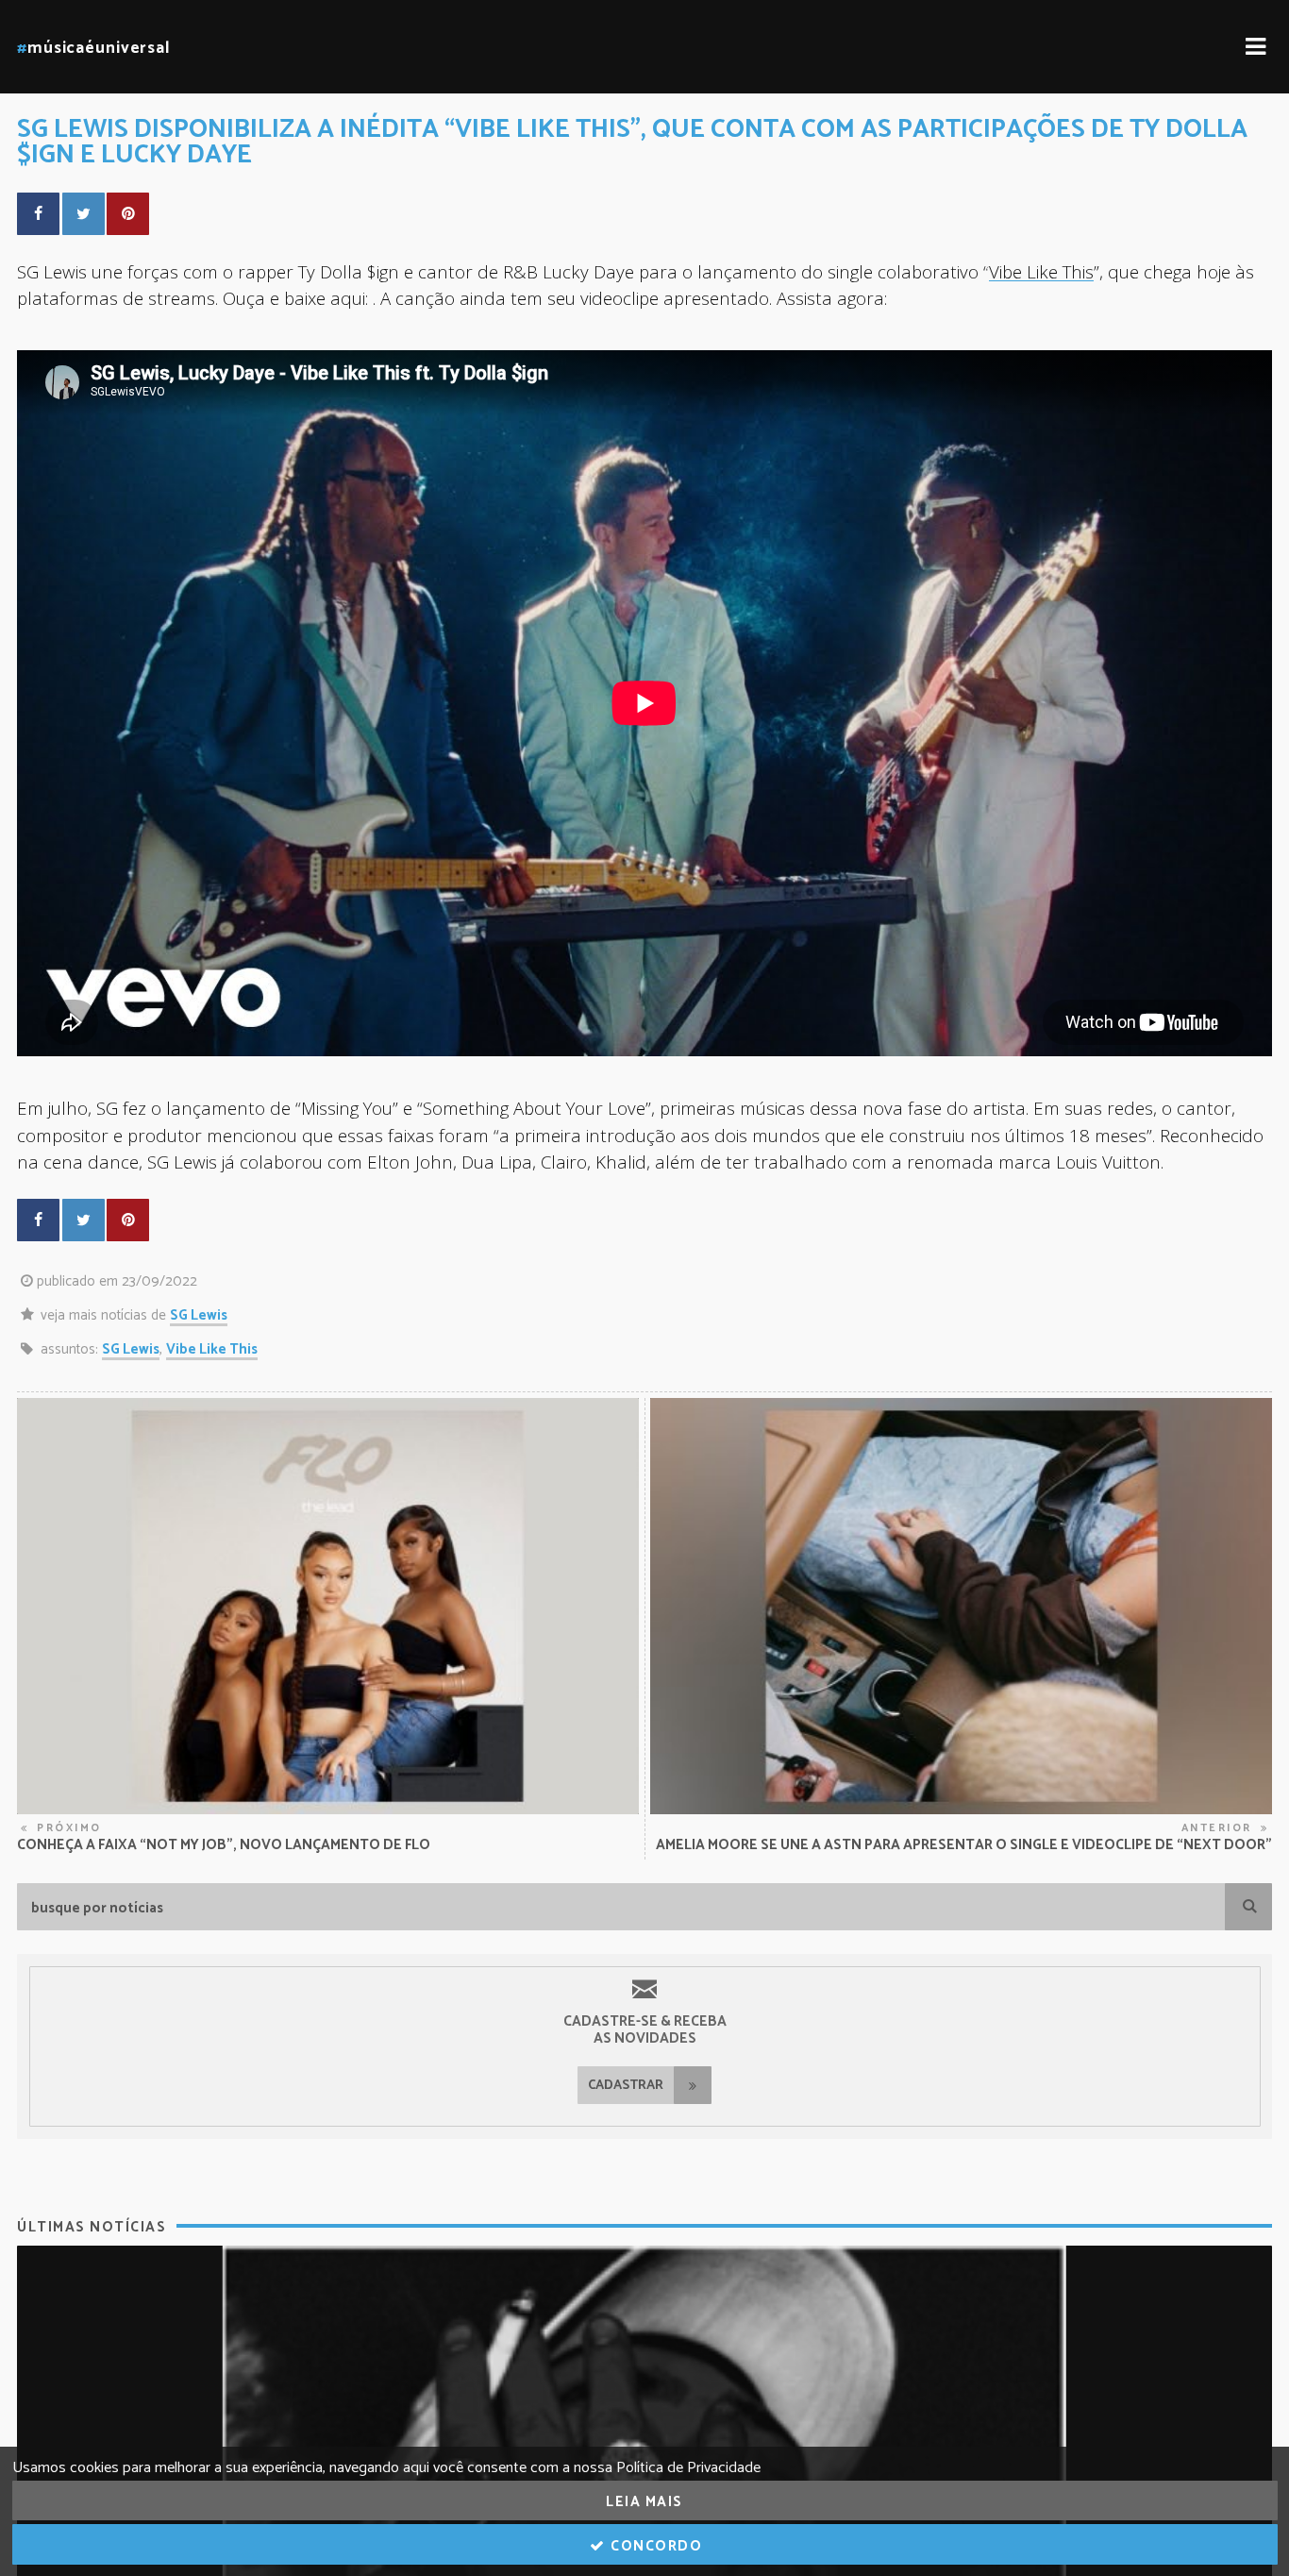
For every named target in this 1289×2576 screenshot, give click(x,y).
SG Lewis (199, 1315)
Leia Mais (644, 2502)
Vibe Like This (1041, 271)
